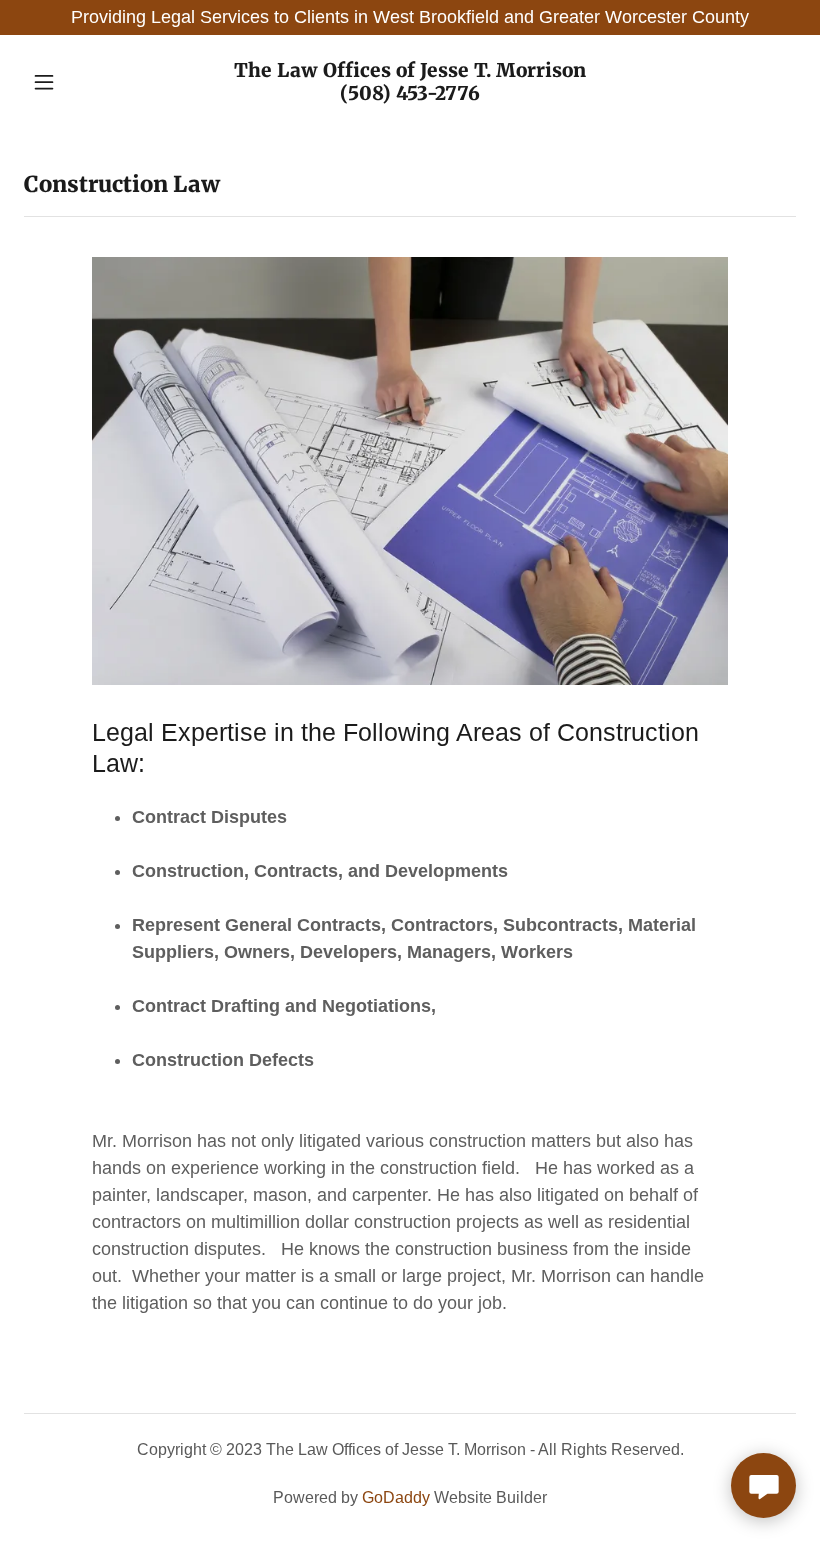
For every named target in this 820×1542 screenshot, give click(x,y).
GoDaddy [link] (396, 1497)
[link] (410, 94)
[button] (82, 82)
